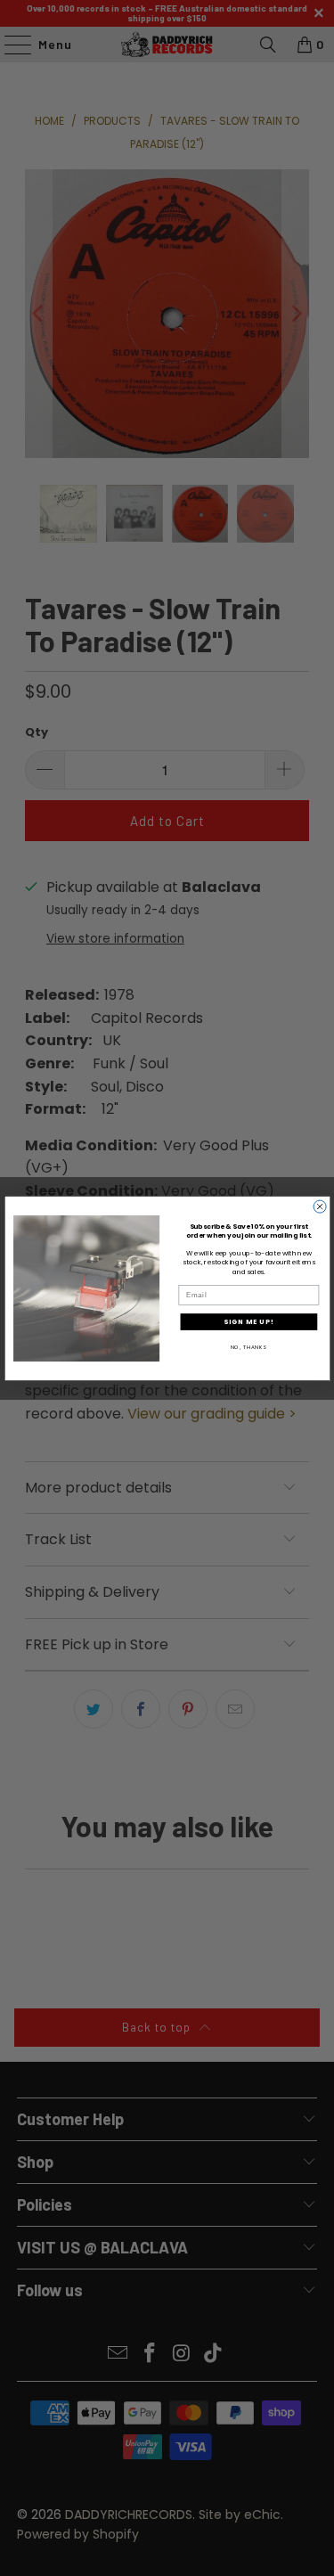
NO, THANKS (248, 1346)
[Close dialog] (320, 1206)
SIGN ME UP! (249, 1321)
